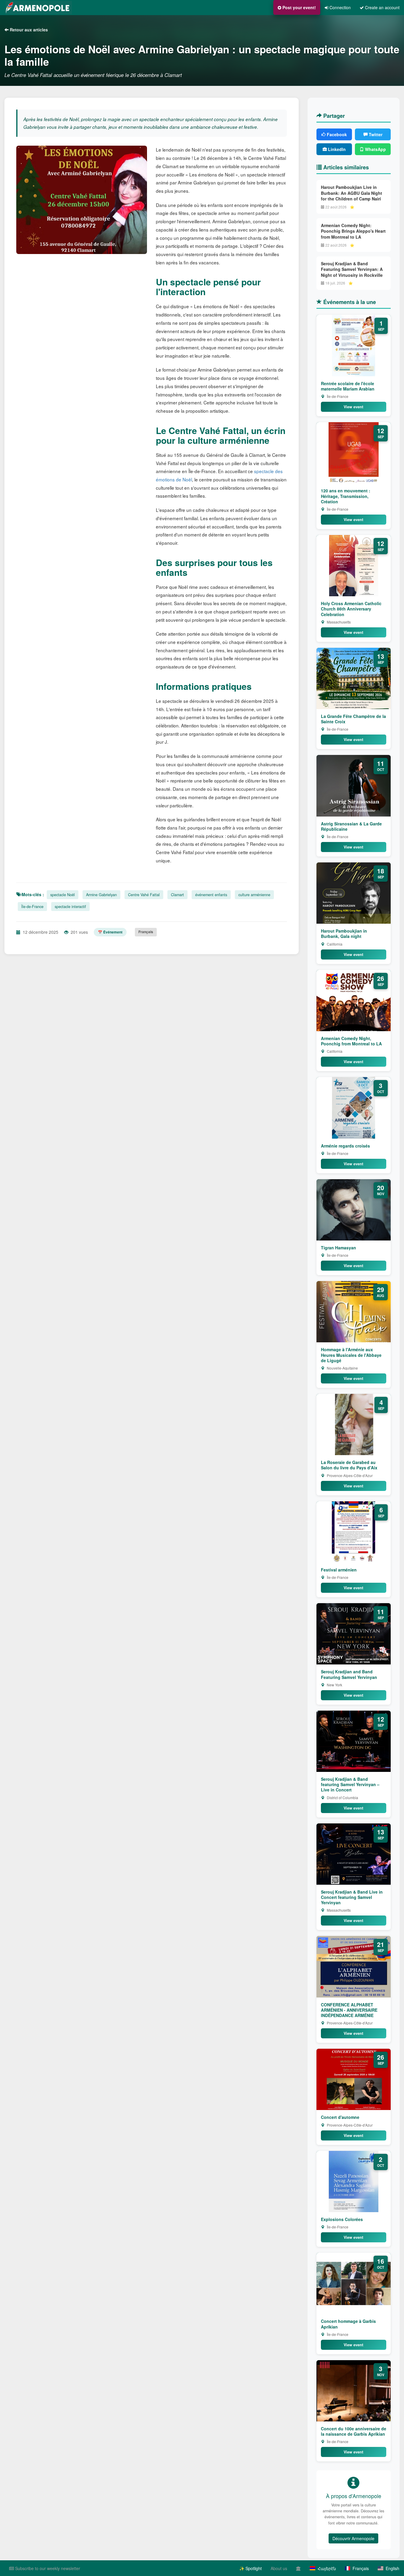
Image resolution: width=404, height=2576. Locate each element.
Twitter (375, 134)
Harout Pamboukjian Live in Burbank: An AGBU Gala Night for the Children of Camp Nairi (352, 193)
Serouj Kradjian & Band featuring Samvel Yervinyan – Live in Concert (350, 1784)
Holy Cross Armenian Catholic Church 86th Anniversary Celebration (351, 609)
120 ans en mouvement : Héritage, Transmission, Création (346, 496)
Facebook (336, 134)
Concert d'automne (340, 2117)
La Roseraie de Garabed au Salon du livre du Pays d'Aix (349, 1465)
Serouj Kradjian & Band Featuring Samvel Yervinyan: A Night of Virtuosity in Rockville (352, 269)
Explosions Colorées (342, 2219)
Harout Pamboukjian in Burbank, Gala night (344, 933)
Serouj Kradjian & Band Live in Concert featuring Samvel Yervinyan (352, 1897)
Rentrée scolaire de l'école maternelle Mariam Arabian (348, 386)
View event (353, 407)
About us (279, 2568)
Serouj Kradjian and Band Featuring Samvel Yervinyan (349, 1674)
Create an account (382, 7)
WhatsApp (375, 149)
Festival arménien (339, 1570)
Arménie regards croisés (345, 1146)
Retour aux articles (28, 30)
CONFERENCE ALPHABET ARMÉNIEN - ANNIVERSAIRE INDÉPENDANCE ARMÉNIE (349, 2010)
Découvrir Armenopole (353, 2538)
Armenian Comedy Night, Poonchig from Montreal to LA (351, 1041)
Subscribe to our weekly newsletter (47, 2568)
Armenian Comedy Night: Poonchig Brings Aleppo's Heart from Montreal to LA (353, 231)
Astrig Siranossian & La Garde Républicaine (351, 826)
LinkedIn (336, 149)
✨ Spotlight (251, 2568)
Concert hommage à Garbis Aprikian (348, 2324)
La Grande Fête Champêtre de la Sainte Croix (353, 719)
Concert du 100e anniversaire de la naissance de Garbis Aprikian (354, 2431)
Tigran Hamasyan (338, 1248)
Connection (340, 7)
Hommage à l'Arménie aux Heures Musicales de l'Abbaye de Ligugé (351, 1355)
